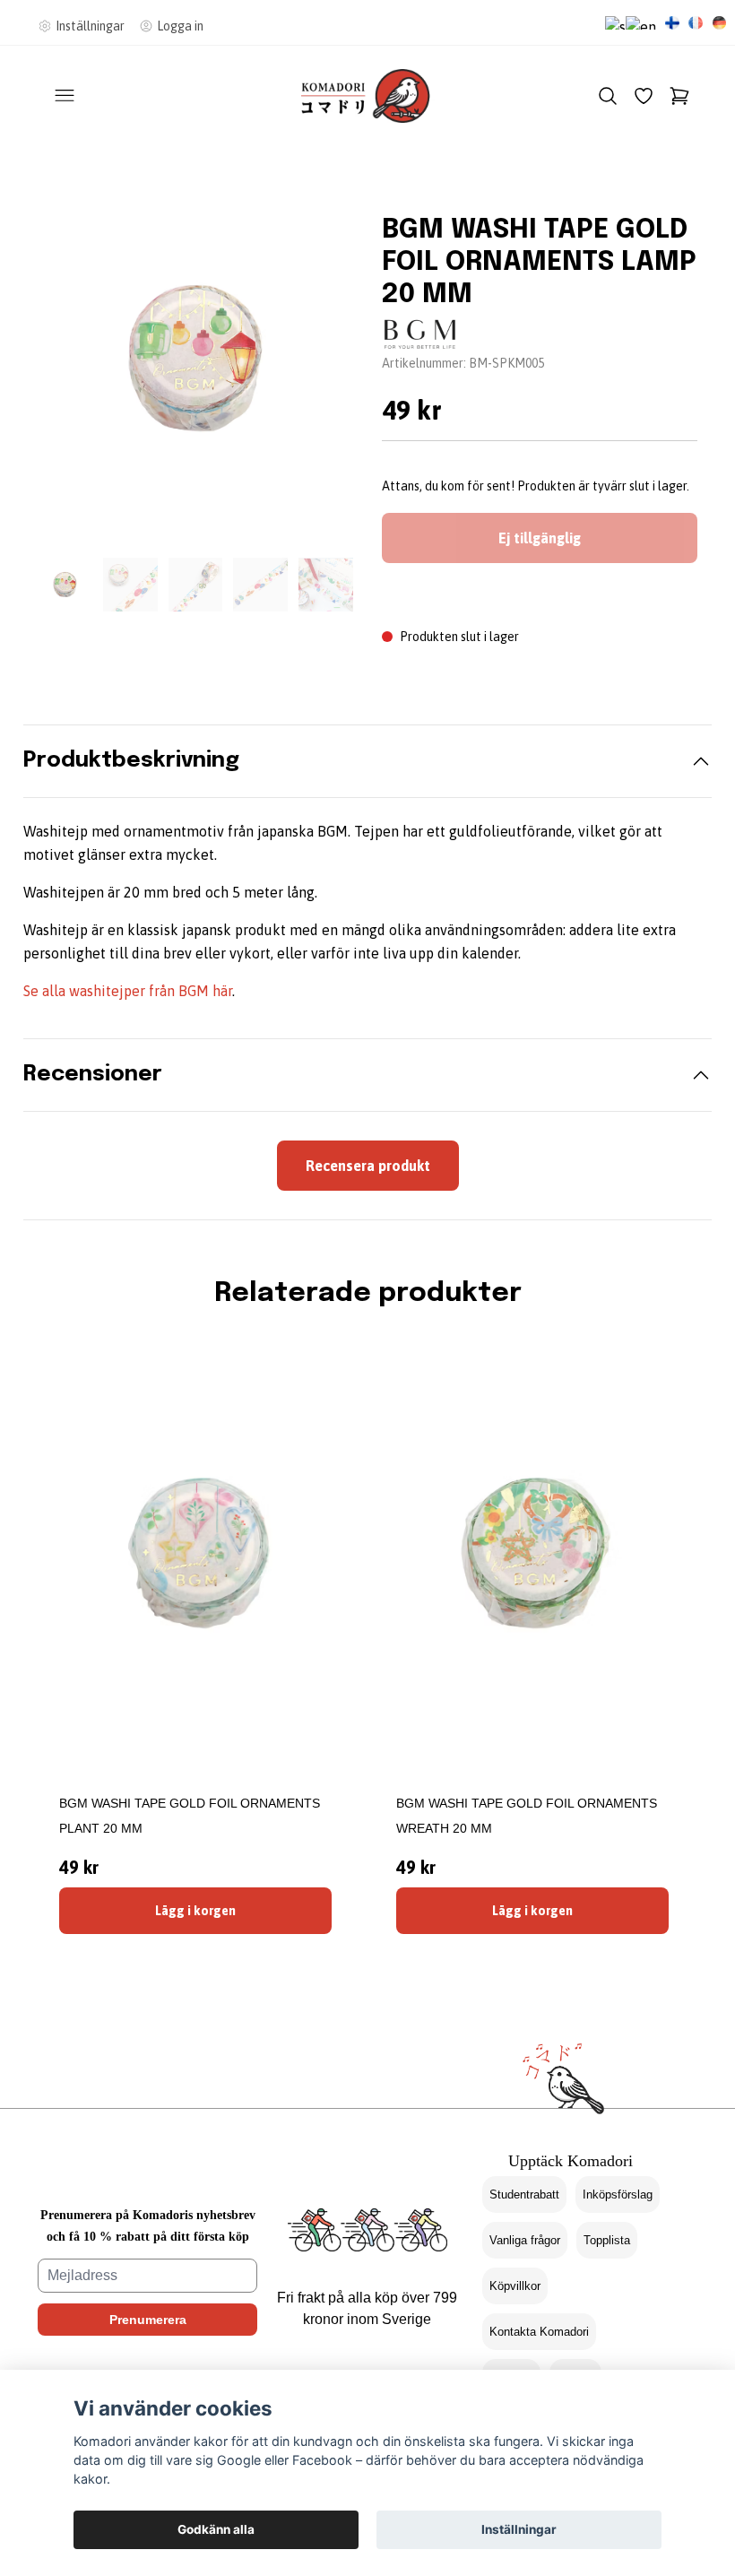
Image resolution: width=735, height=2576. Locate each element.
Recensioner (93, 1075)
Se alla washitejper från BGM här (128, 991)
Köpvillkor (515, 2286)
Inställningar (519, 2529)
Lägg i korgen (195, 1911)
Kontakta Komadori (539, 2332)
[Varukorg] (679, 96)
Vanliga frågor (525, 2240)
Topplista (607, 2240)
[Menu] (65, 96)
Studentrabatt (524, 2194)
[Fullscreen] (195, 359)
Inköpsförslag (618, 2194)
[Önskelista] (644, 96)
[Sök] (608, 96)
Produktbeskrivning (131, 761)
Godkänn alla (216, 2529)
